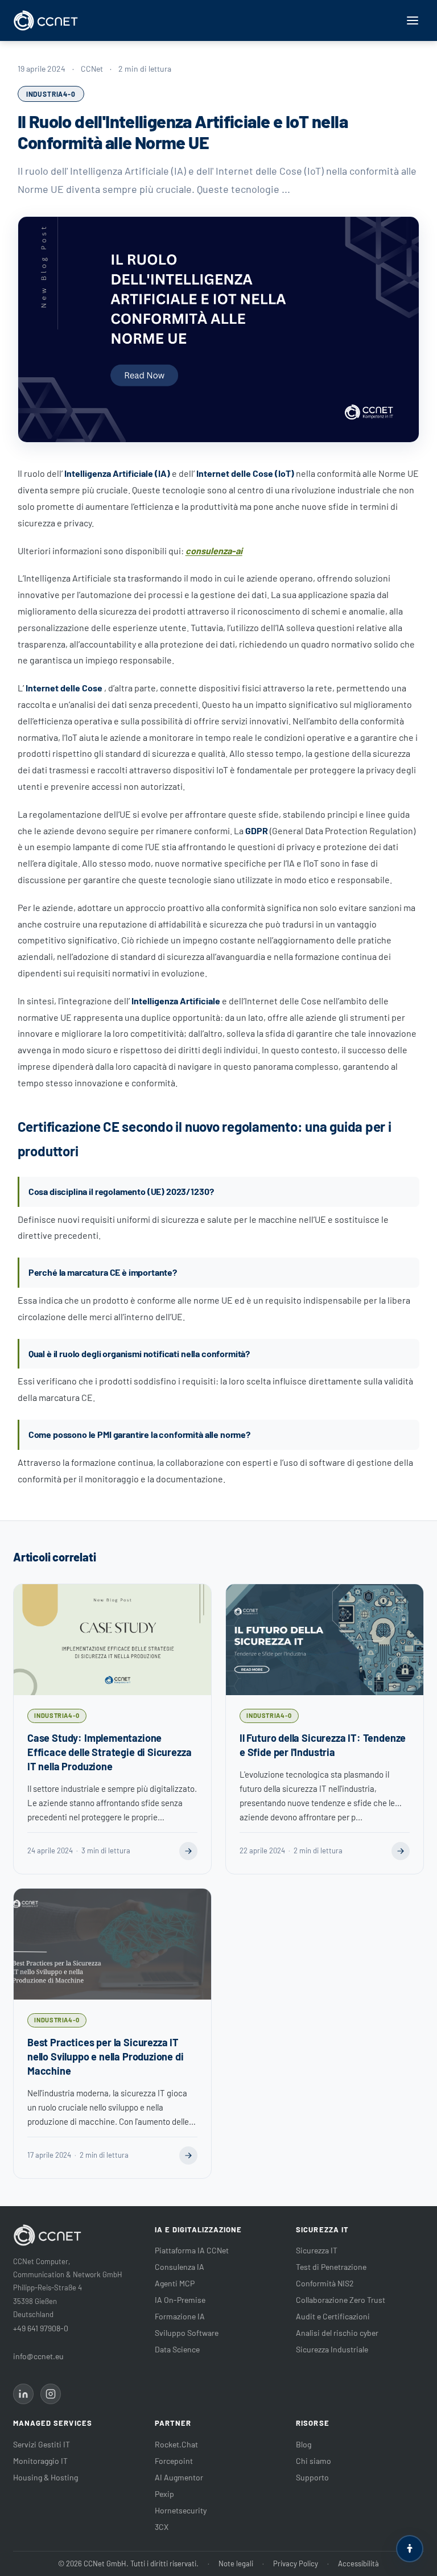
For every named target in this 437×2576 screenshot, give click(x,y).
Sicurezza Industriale (332, 2349)
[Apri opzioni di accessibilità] (410, 2549)
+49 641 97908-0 (41, 2328)
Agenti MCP (175, 2283)
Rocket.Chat (176, 2444)
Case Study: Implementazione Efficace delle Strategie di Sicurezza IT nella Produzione (109, 1752)
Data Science (177, 2349)
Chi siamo (314, 2461)
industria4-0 (51, 94)
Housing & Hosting (46, 2477)
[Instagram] (51, 2394)
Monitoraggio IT (40, 2461)
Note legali (236, 2563)
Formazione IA (180, 2316)
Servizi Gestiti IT (42, 2444)
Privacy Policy (296, 2563)
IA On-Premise (180, 2300)
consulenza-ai (214, 551)
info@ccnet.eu (38, 2356)
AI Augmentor (179, 2477)
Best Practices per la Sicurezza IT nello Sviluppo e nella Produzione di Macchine (106, 2056)
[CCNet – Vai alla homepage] (46, 20)
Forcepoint (174, 2461)
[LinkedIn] (23, 2394)
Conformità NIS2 (325, 2283)
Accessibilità (358, 2563)
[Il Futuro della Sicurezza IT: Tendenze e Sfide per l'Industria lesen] (401, 1851)
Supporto (312, 2477)
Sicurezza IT (317, 2250)
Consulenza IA (180, 2267)
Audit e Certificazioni (333, 2316)
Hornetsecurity (181, 2510)
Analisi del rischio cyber (337, 2333)
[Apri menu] (413, 20)
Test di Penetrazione (331, 2267)
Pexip (164, 2494)
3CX (162, 2527)
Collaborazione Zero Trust (341, 2300)
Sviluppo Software (187, 2333)
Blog (304, 2444)
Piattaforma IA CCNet (192, 2250)
